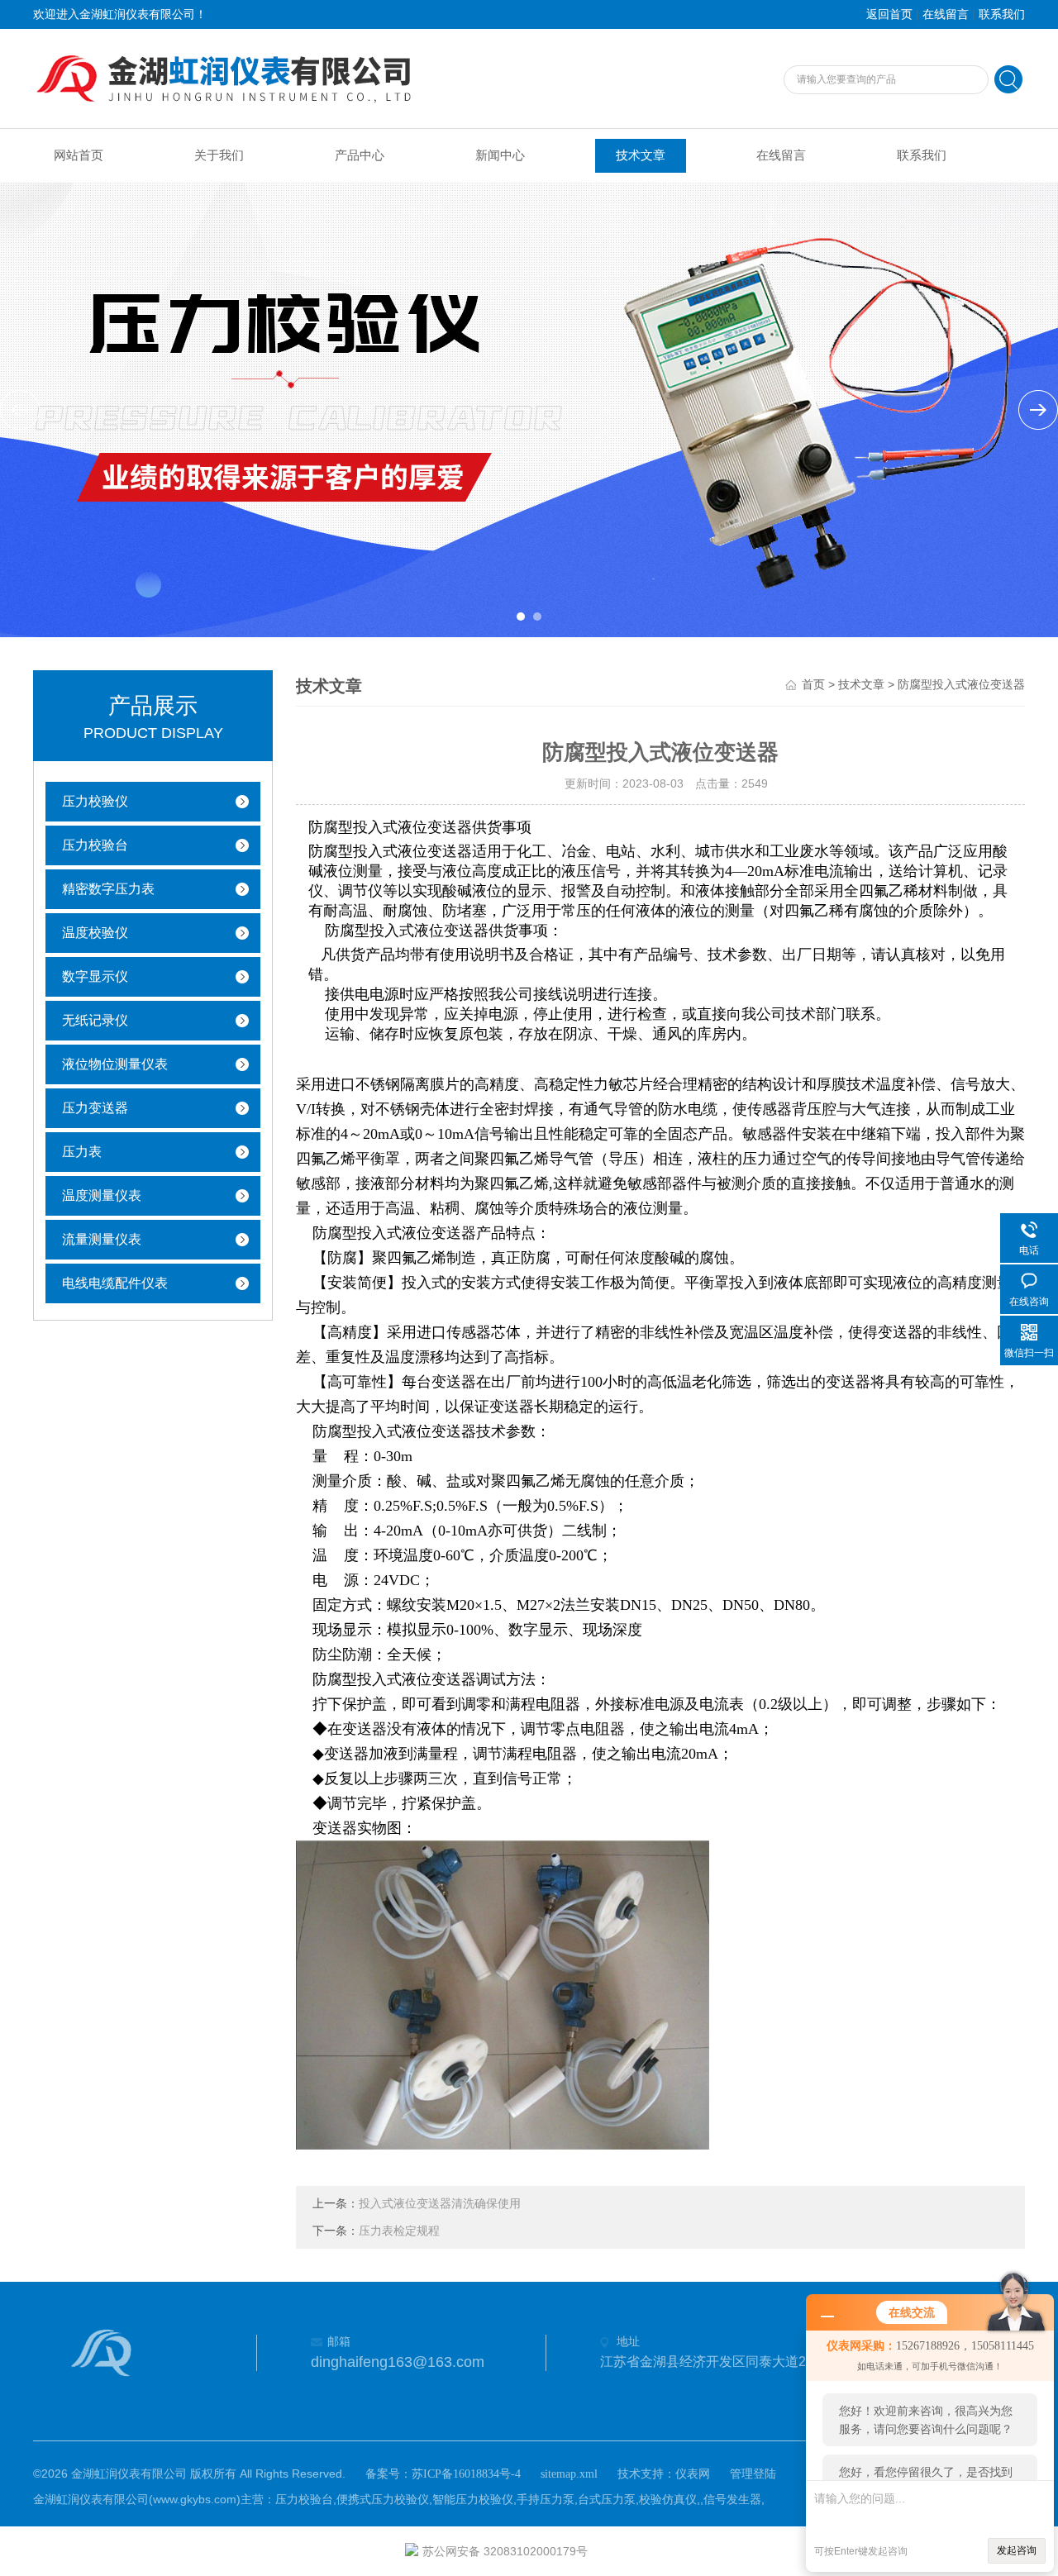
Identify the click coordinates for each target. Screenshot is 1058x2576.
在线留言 (946, 14)
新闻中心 (500, 155)
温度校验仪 (95, 933)
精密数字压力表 (108, 889)
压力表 (82, 1152)
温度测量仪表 (102, 1195)
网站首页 (79, 155)
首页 (813, 685)
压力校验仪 (95, 801)
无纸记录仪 (95, 1020)
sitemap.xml (569, 2474)
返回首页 (889, 14)
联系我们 (1002, 14)
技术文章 (641, 155)
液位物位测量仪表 (115, 1064)
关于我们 (219, 155)
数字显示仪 (95, 976)
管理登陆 (753, 2474)
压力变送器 (95, 1108)
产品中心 (360, 155)
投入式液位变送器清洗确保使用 (440, 2204)
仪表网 (693, 2474)
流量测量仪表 (102, 1239)
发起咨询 (1017, 2550)
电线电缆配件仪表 (115, 1283)
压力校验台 (95, 845)
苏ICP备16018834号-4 (466, 2474)
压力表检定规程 (399, 2231)
